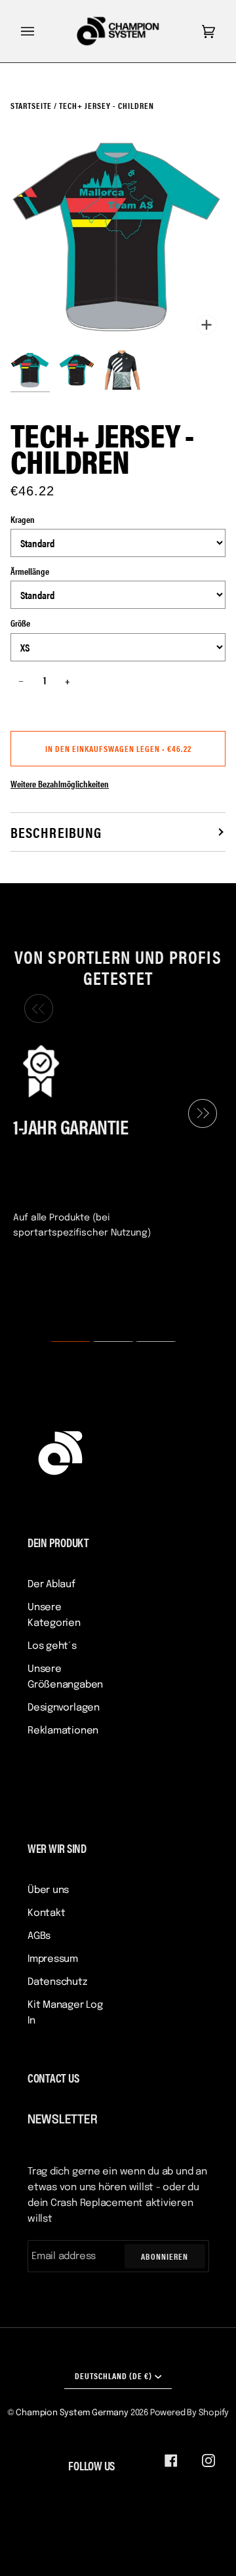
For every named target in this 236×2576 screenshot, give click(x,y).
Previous (35, 1009)
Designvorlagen (64, 1708)
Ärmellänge (30, 571)
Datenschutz (57, 1982)
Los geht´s (52, 1646)
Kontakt (46, 1913)
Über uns (48, 1890)
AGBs (39, 1936)
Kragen (23, 519)
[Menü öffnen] (41, 31)
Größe (20, 623)
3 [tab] (147, 1342)
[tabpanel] (113, 1140)
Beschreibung (56, 832)
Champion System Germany (72, 2413)
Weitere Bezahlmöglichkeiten (60, 783)
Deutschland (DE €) (113, 2376)
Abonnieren (165, 2256)
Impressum (53, 1959)
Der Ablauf (51, 1585)
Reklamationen (63, 1731)
